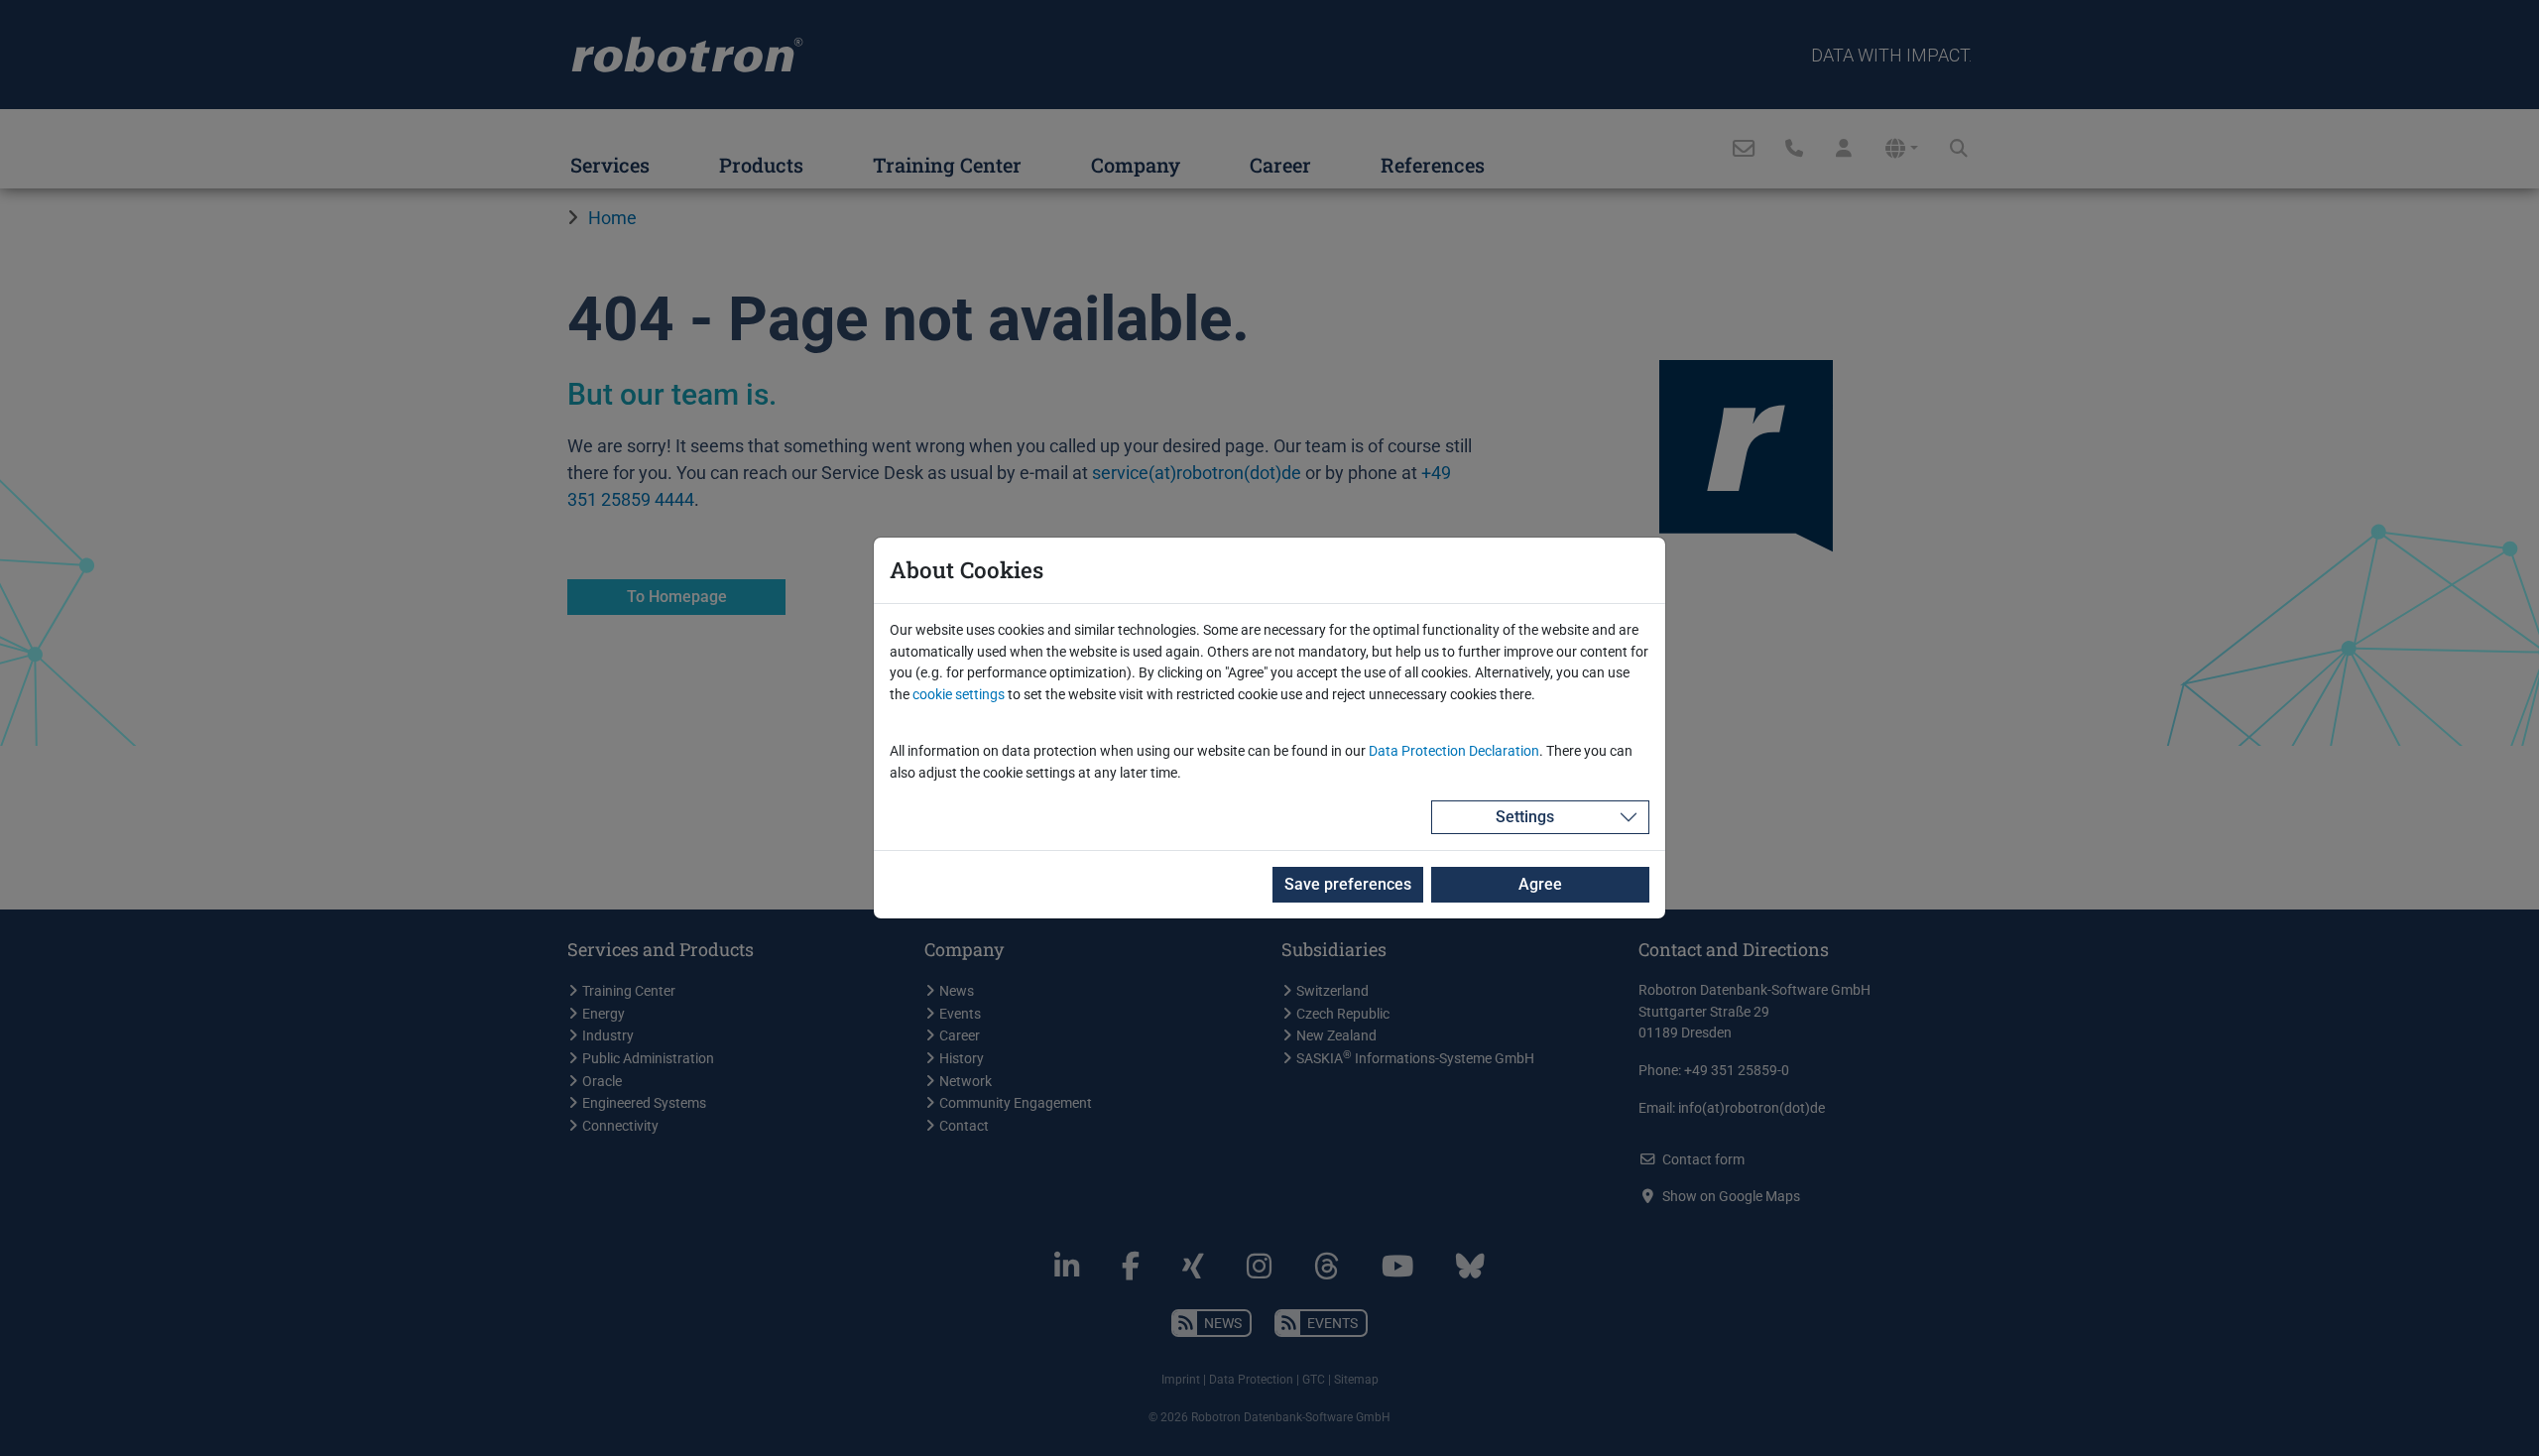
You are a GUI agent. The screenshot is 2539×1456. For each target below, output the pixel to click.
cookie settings (959, 695)
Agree (1540, 884)
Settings (1525, 817)
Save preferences (1348, 884)
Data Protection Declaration (1454, 751)
